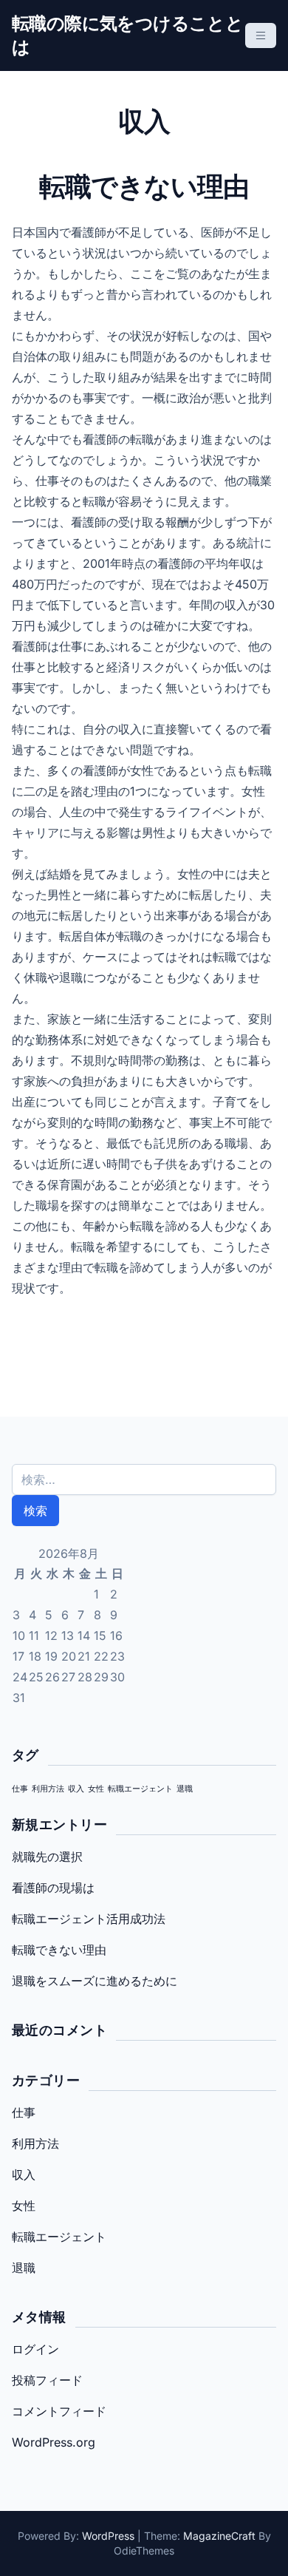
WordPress (108, 2536)
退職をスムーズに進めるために (95, 1981)
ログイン (35, 2349)
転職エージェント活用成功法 (89, 1919)
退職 (185, 1789)
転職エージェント (140, 1789)
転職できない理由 (59, 1950)
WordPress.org (54, 2442)
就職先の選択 (47, 1857)
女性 (96, 1789)
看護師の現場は (53, 1888)
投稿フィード (47, 2380)
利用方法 (48, 1789)
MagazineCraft (219, 2536)
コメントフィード (59, 2411)
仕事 (20, 1789)
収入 (76, 1789)
